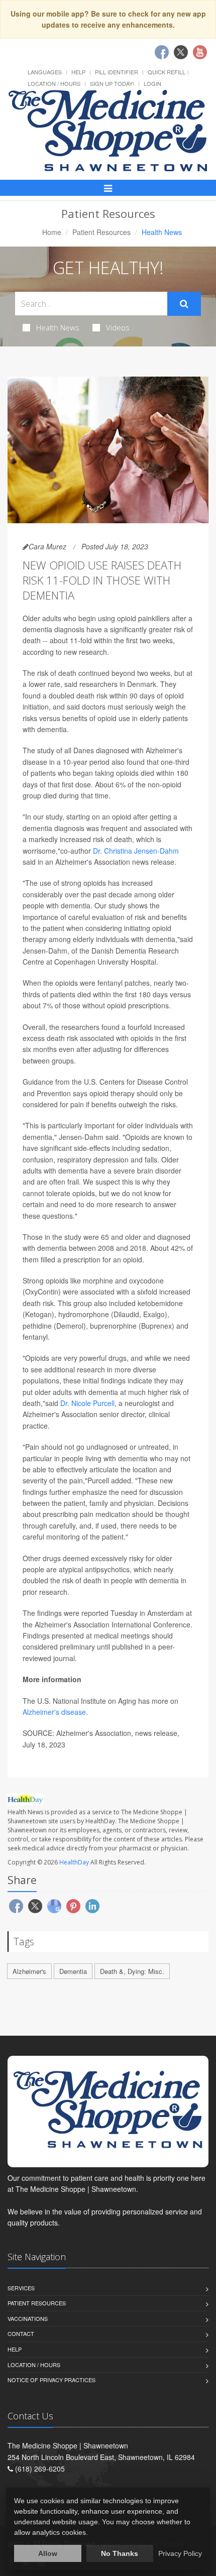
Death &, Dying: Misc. (132, 1971)
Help (78, 72)
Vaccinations (28, 2318)
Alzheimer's (29, 1971)
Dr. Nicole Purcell (87, 1403)
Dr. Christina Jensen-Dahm (136, 851)
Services (21, 2288)
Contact (21, 2333)
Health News (58, 327)
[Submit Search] (184, 304)
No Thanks (120, 2553)
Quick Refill (167, 72)
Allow (48, 2553)
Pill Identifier (117, 72)
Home (52, 232)
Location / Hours (54, 83)
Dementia (73, 1971)
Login (152, 83)
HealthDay (74, 1862)
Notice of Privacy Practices (51, 2380)
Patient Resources (101, 232)
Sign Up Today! (112, 83)
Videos (118, 327)
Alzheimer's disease (54, 1712)
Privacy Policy (180, 2553)
